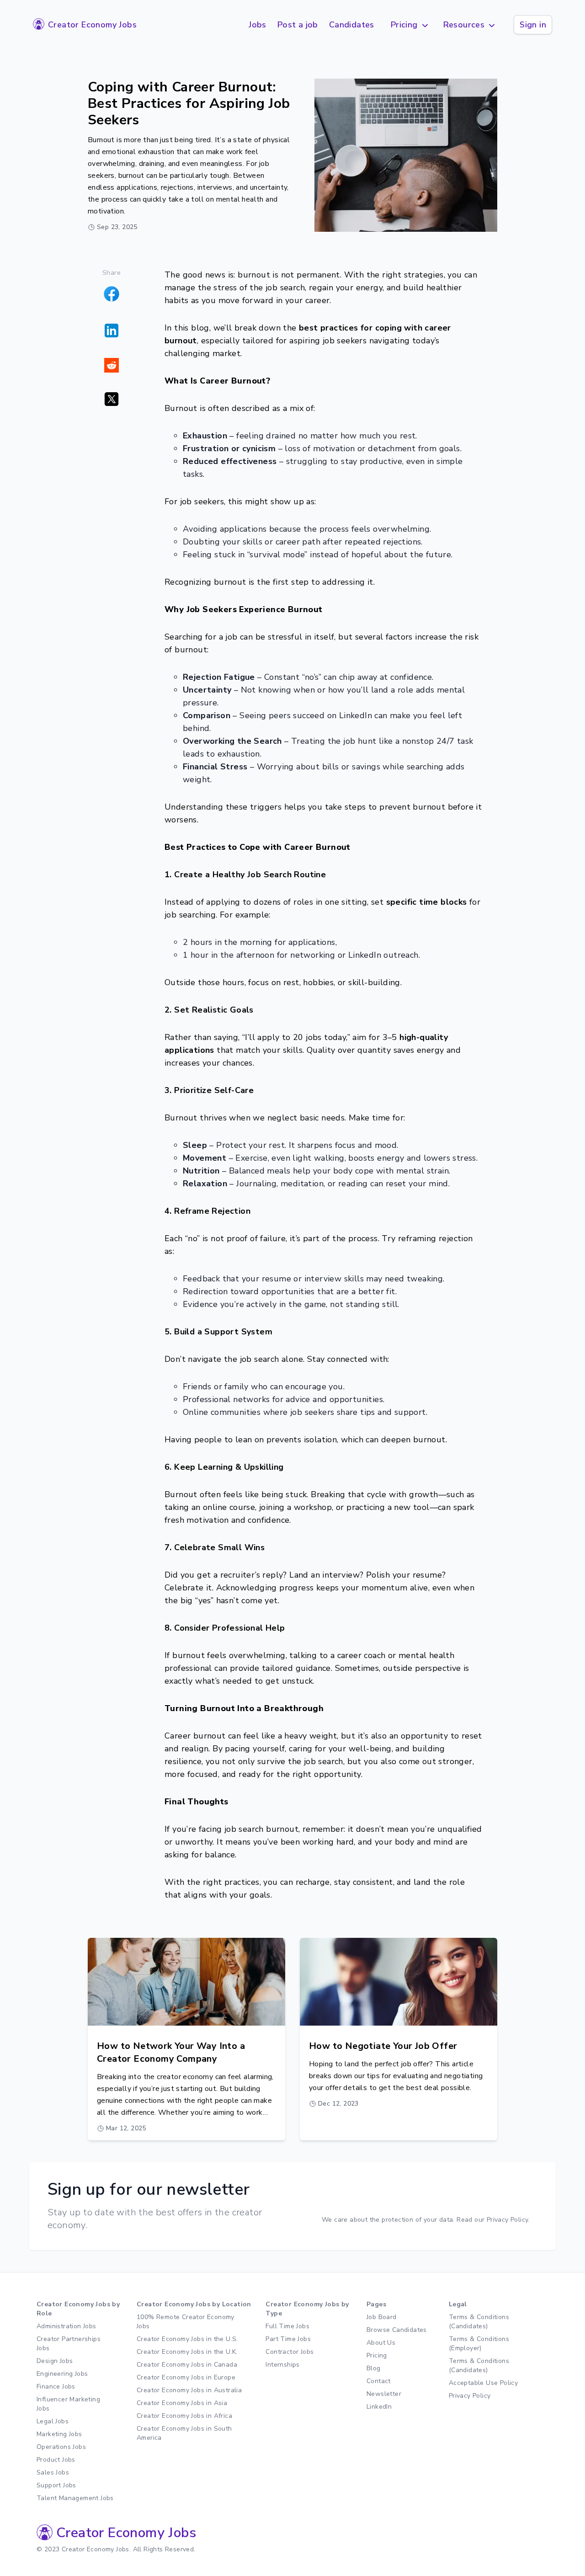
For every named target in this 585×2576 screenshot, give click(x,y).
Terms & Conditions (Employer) (479, 2344)
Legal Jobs (53, 2421)
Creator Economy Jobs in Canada (187, 2365)
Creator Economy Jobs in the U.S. (187, 2339)
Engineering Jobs (62, 2374)
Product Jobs (56, 2460)
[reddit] (112, 365)
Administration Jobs (66, 2326)
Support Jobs (56, 2485)
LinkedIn (379, 2407)
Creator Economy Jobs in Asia (182, 2403)
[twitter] (112, 399)
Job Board (382, 2317)
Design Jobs (55, 2361)
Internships (282, 2365)
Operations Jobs (61, 2447)
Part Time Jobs (288, 2339)
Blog (374, 2368)
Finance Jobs (56, 2387)
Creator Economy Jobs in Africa (184, 2416)
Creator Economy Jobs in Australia (189, 2390)
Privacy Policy (470, 2396)
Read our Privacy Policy (492, 2220)
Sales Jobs (53, 2472)
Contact (379, 2381)
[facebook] (112, 294)
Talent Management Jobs (75, 2498)
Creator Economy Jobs (92, 25)
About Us (381, 2343)
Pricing (377, 2355)
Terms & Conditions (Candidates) (479, 2322)
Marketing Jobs (59, 2434)
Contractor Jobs (290, 2352)
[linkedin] (112, 331)
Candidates (352, 25)
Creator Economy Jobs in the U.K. (187, 2352)
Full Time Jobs (287, 2326)
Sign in (533, 25)
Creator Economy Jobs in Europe (186, 2377)
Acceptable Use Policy (483, 2383)
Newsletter (384, 2394)
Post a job (298, 25)
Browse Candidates (397, 2330)
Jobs (258, 25)
